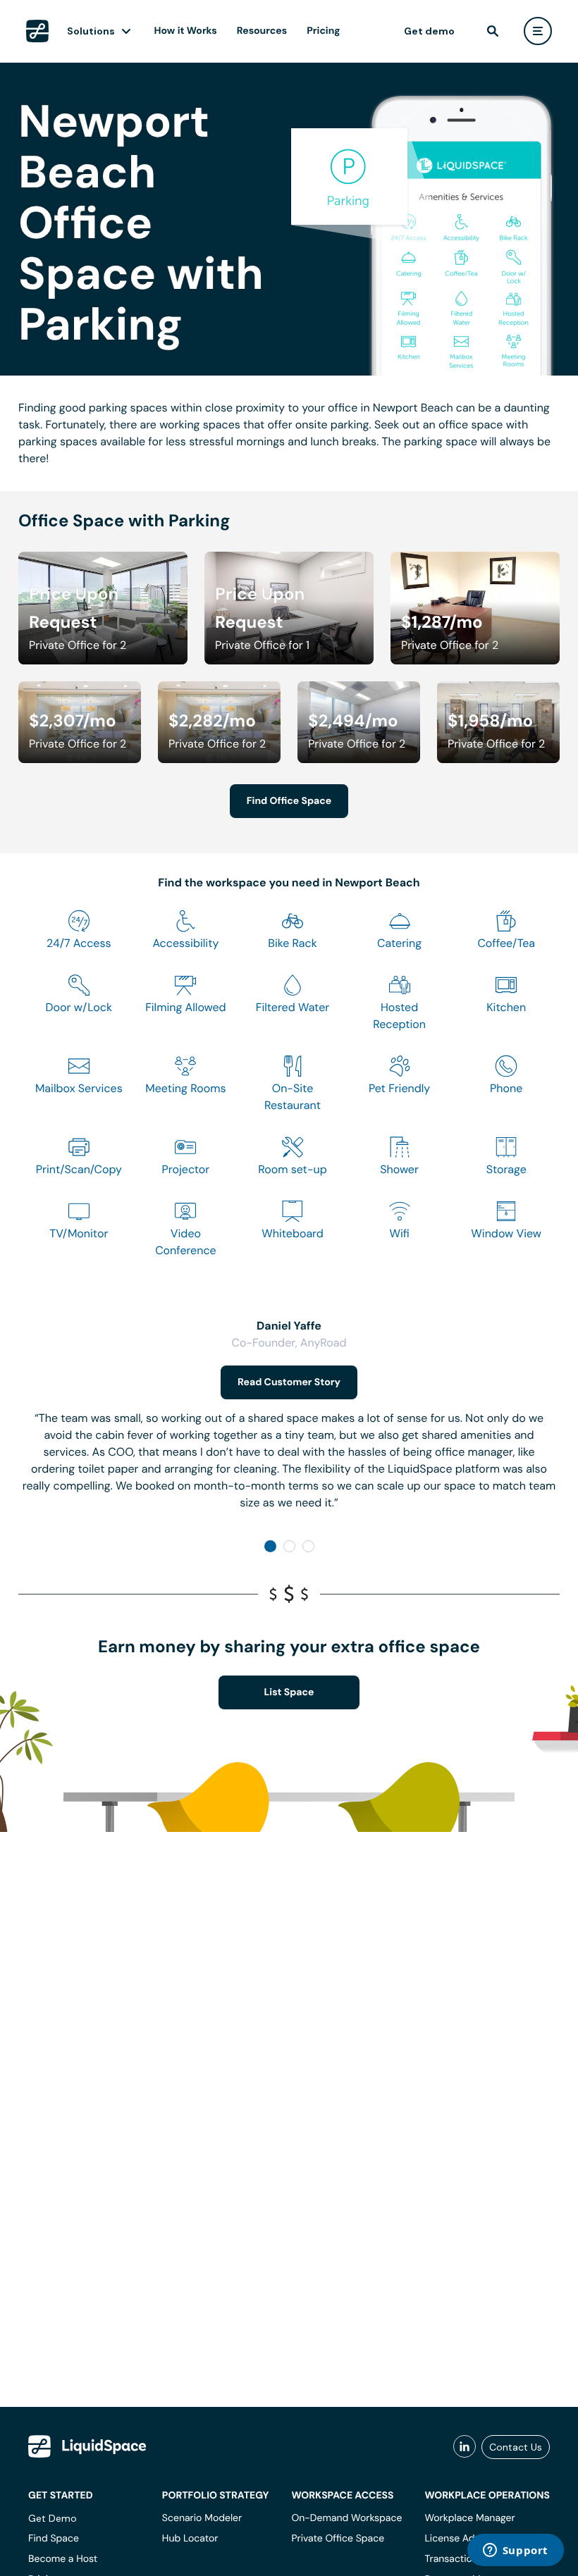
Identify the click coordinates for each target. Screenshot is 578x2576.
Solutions (91, 31)
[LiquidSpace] (87, 2446)
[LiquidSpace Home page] (37, 31)
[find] (493, 31)
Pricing (323, 31)
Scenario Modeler (202, 2518)
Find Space (54, 2539)
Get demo (429, 31)
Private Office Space (338, 2539)
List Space (289, 1692)
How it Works (186, 31)
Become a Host (63, 2559)
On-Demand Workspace (346, 2518)
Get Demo (53, 2518)
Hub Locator (190, 2539)
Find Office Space (289, 801)
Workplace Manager (469, 2518)
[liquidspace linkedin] (465, 2447)
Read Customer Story (289, 1382)
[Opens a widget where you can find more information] (515, 2551)
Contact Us (516, 2447)
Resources (262, 31)
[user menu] (538, 31)
